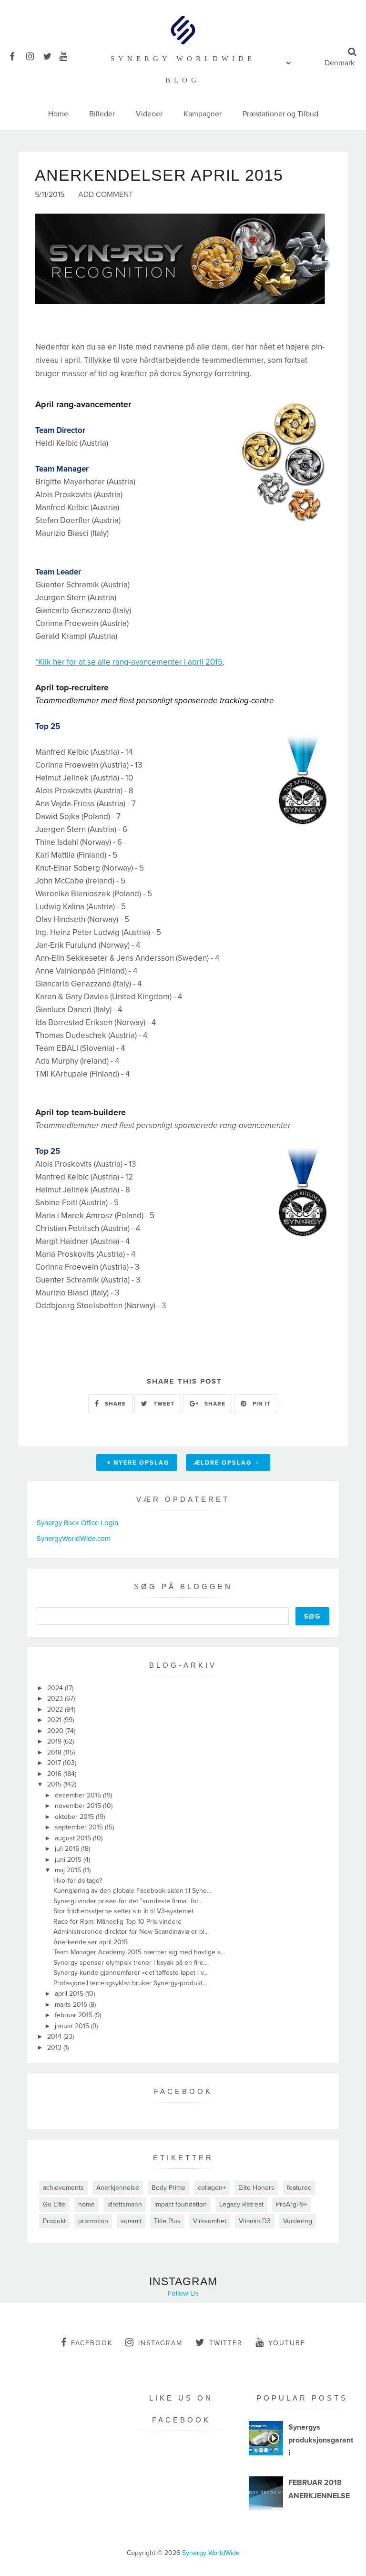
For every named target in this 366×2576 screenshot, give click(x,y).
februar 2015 (75, 2015)
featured (299, 2188)
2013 (55, 2047)
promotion (93, 2221)
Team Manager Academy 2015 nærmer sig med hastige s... (139, 1952)
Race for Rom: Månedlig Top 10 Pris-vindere (117, 1922)
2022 (56, 1709)
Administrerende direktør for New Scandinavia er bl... (131, 1932)
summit (131, 2221)
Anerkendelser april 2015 (91, 1942)
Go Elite (54, 2204)
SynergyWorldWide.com (74, 1539)
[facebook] (17, 55)
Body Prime (168, 2188)
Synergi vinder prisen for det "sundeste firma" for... (128, 1901)
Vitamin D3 (255, 2221)
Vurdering (298, 2221)
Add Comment (106, 195)
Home (58, 114)
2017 (55, 1763)
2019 (55, 1741)
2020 (56, 1731)
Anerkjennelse (118, 2188)
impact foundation (181, 2204)
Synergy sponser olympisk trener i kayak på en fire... (131, 1963)
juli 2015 (68, 1849)
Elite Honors (256, 2188)
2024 (56, 1688)
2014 (55, 2037)
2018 (55, 1752)
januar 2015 (73, 2026)
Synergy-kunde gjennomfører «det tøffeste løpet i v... (131, 1973)
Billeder (102, 114)
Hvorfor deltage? (78, 1881)
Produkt (54, 2221)
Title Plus (167, 2221)
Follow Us (183, 2293)
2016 (55, 1774)
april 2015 (70, 1994)
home (86, 2204)
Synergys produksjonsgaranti (321, 2440)
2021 (55, 1720)
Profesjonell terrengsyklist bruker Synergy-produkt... (130, 1983)
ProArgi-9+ (291, 2204)
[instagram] (34, 55)
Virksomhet (210, 2221)
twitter (226, 2343)
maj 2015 (69, 1870)
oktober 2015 (75, 1817)
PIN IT (261, 1404)
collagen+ (212, 2188)
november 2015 (79, 1806)
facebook (92, 2343)
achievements (63, 2188)
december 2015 (79, 1795)
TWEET (163, 1404)
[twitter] (50, 55)
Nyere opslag (141, 1463)
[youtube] (67, 55)
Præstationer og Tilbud (280, 114)
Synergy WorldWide (211, 2553)
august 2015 (74, 1838)
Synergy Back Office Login (77, 1523)
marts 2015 (72, 2005)
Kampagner (203, 114)
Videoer (149, 114)
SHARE (114, 1404)
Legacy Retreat (241, 2204)
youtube (287, 2343)
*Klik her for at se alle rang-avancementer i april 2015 (129, 662)
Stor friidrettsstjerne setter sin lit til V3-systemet (123, 1911)
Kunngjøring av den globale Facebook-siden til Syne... (132, 1891)
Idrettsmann (125, 2204)
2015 (55, 1784)
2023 (56, 1699)
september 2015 (80, 1827)
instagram (160, 2343)
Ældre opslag (224, 1463)
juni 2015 (69, 1860)
